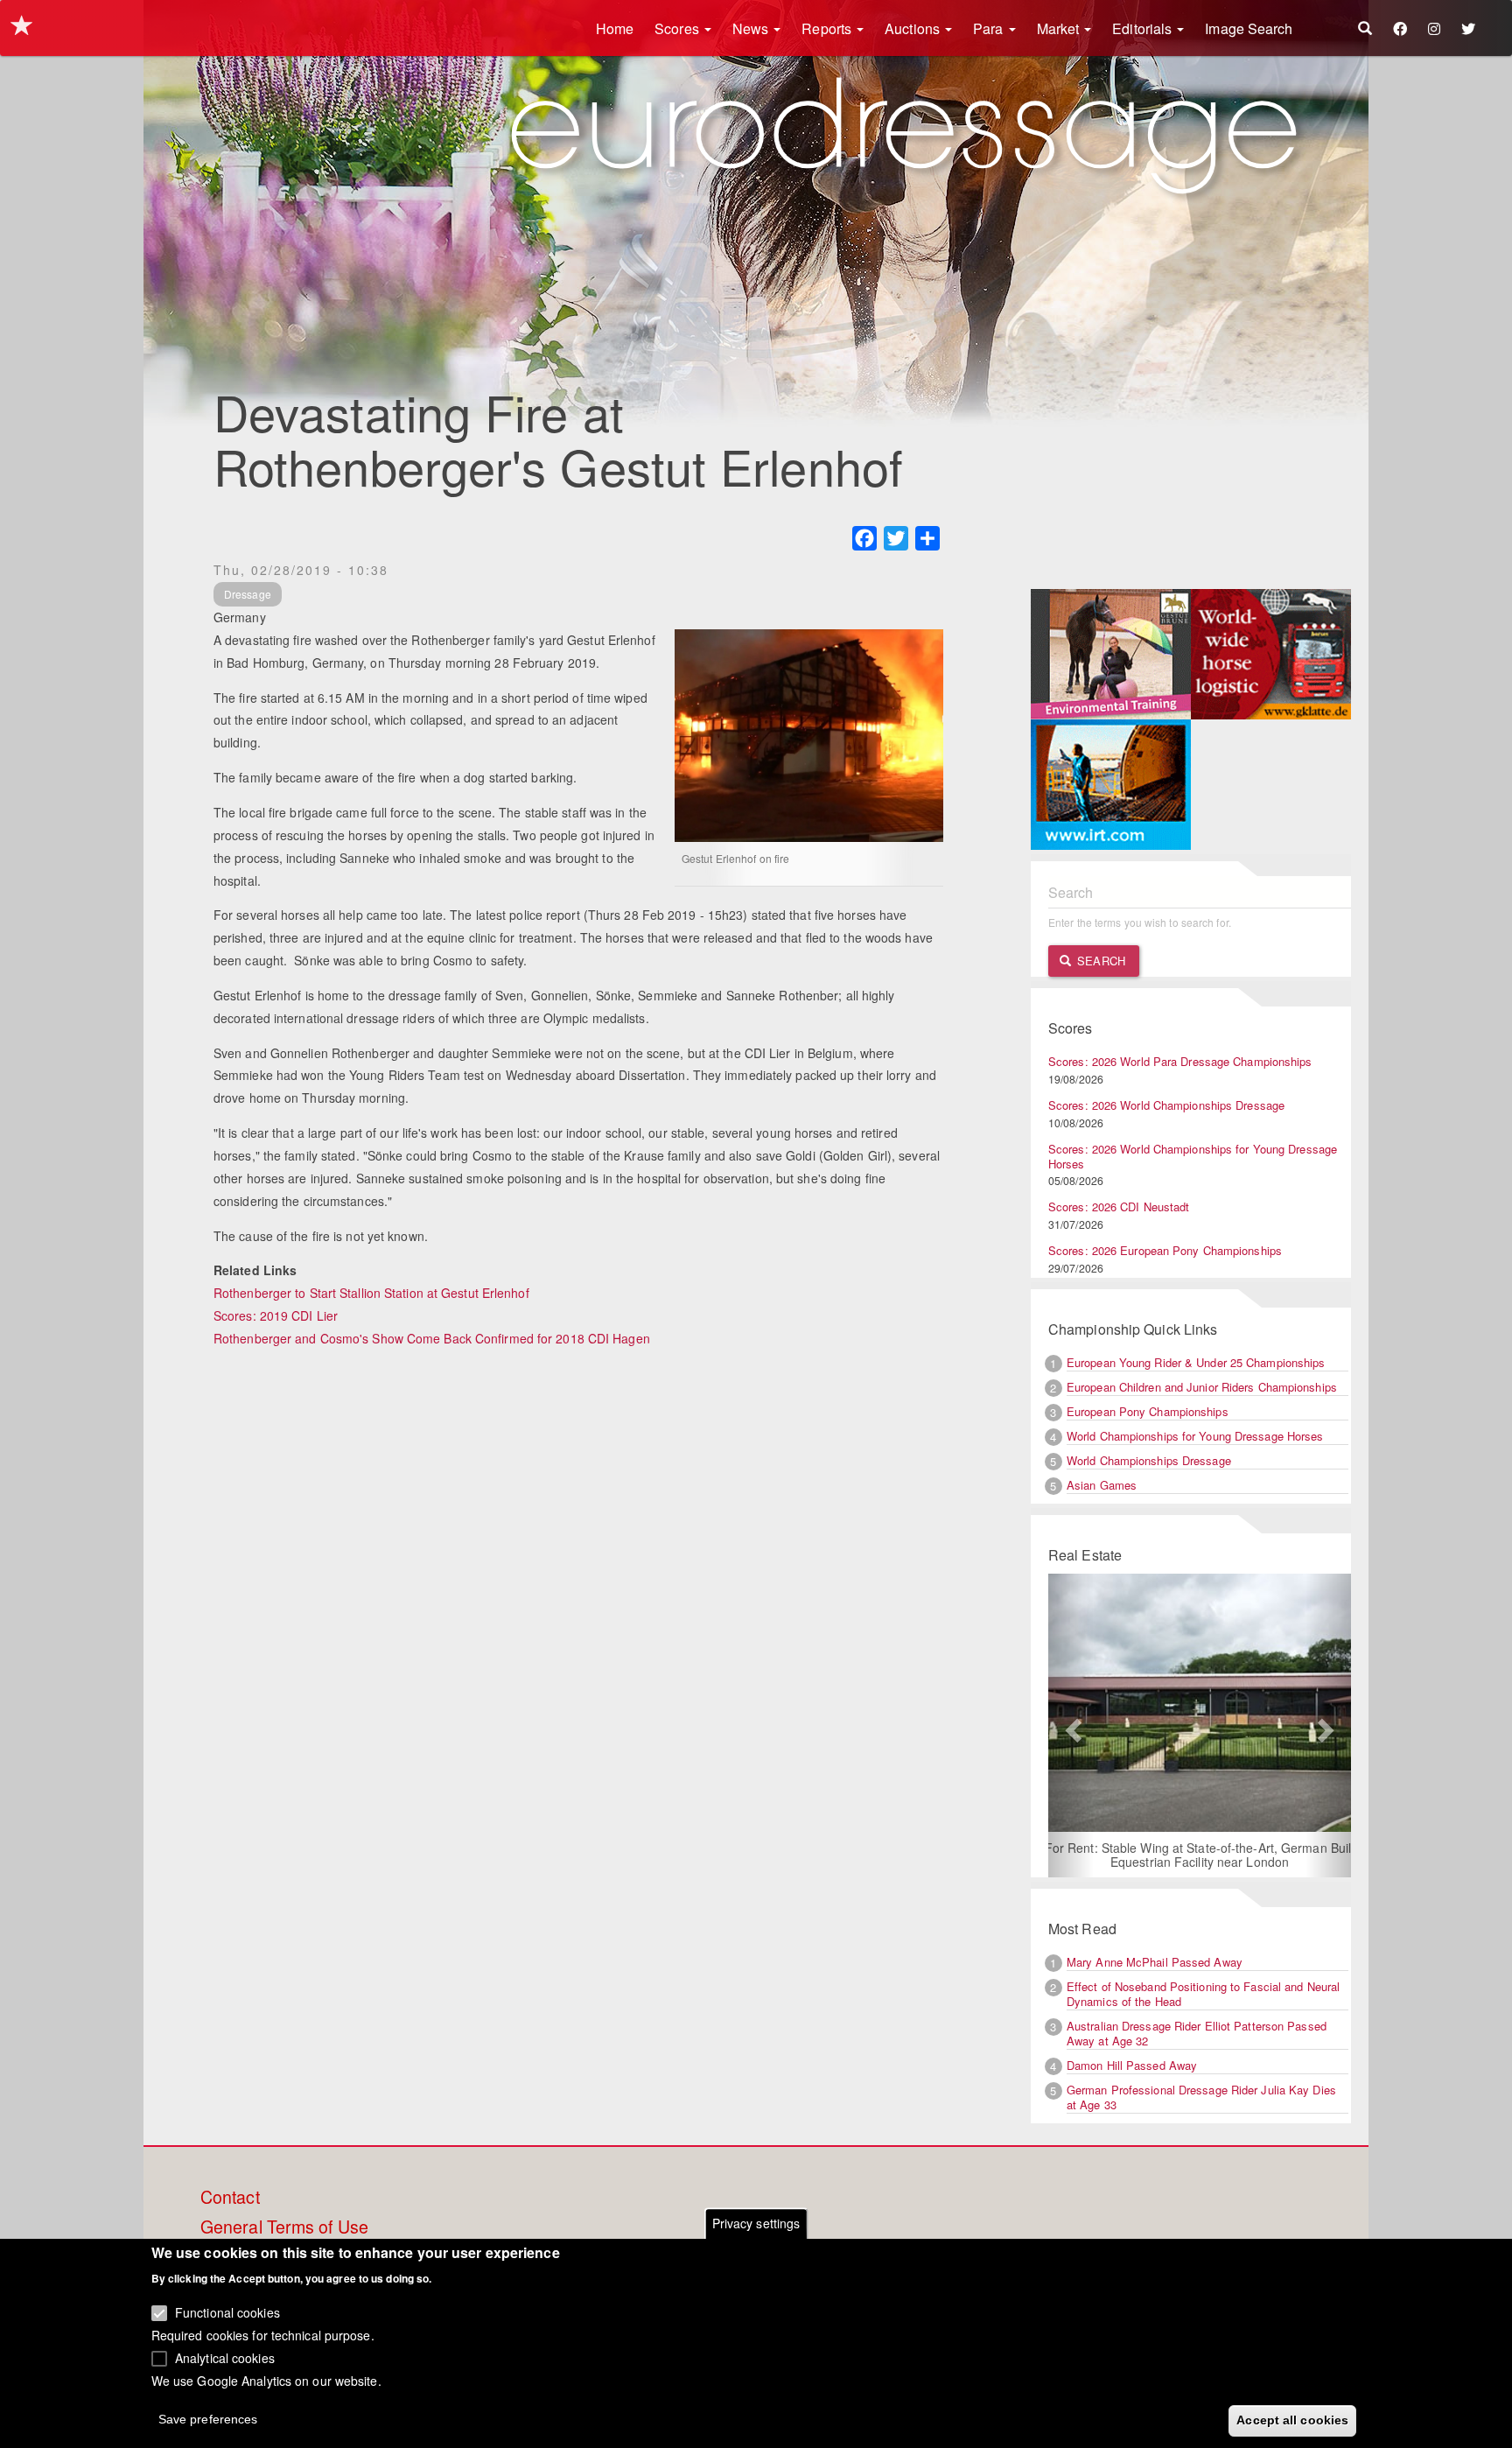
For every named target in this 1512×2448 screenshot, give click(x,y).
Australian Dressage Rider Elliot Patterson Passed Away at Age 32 (1197, 2033)
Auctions (914, 28)
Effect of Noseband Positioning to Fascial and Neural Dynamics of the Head (1203, 1994)
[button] (1071, 1726)
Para (990, 28)
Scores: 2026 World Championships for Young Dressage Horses (1193, 1156)
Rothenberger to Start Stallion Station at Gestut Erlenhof (371, 1293)
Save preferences (208, 2418)
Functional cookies (227, 2312)
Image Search (1249, 28)
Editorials (1144, 28)
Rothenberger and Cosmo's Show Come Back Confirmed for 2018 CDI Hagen (432, 1338)
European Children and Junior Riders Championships (1202, 1387)
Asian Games (1102, 1485)
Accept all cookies (1292, 2419)
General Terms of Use (284, 2227)
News (752, 28)
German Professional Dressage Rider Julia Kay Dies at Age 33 (1201, 2097)
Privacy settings (756, 2223)
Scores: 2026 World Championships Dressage (1166, 1105)
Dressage (248, 594)
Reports (828, 28)
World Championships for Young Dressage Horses (1195, 1436)
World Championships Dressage (1149, 1460)
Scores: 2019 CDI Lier (276, 1315)
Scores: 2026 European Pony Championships (1165, 1250)
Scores (679, 28)
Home (615, 28)
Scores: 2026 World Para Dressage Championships (1180, 1061)
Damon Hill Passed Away (1132, 2065)
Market (1060, 28)
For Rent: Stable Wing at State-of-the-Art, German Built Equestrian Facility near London (1200, 1855)
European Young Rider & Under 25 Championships (1196, 1362)
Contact (230, 2198)
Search (1099, 961)
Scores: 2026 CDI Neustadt (1119, 1206)
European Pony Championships (1148, 1411)
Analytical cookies (225, 2357)
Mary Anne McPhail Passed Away (1155, 1962)
